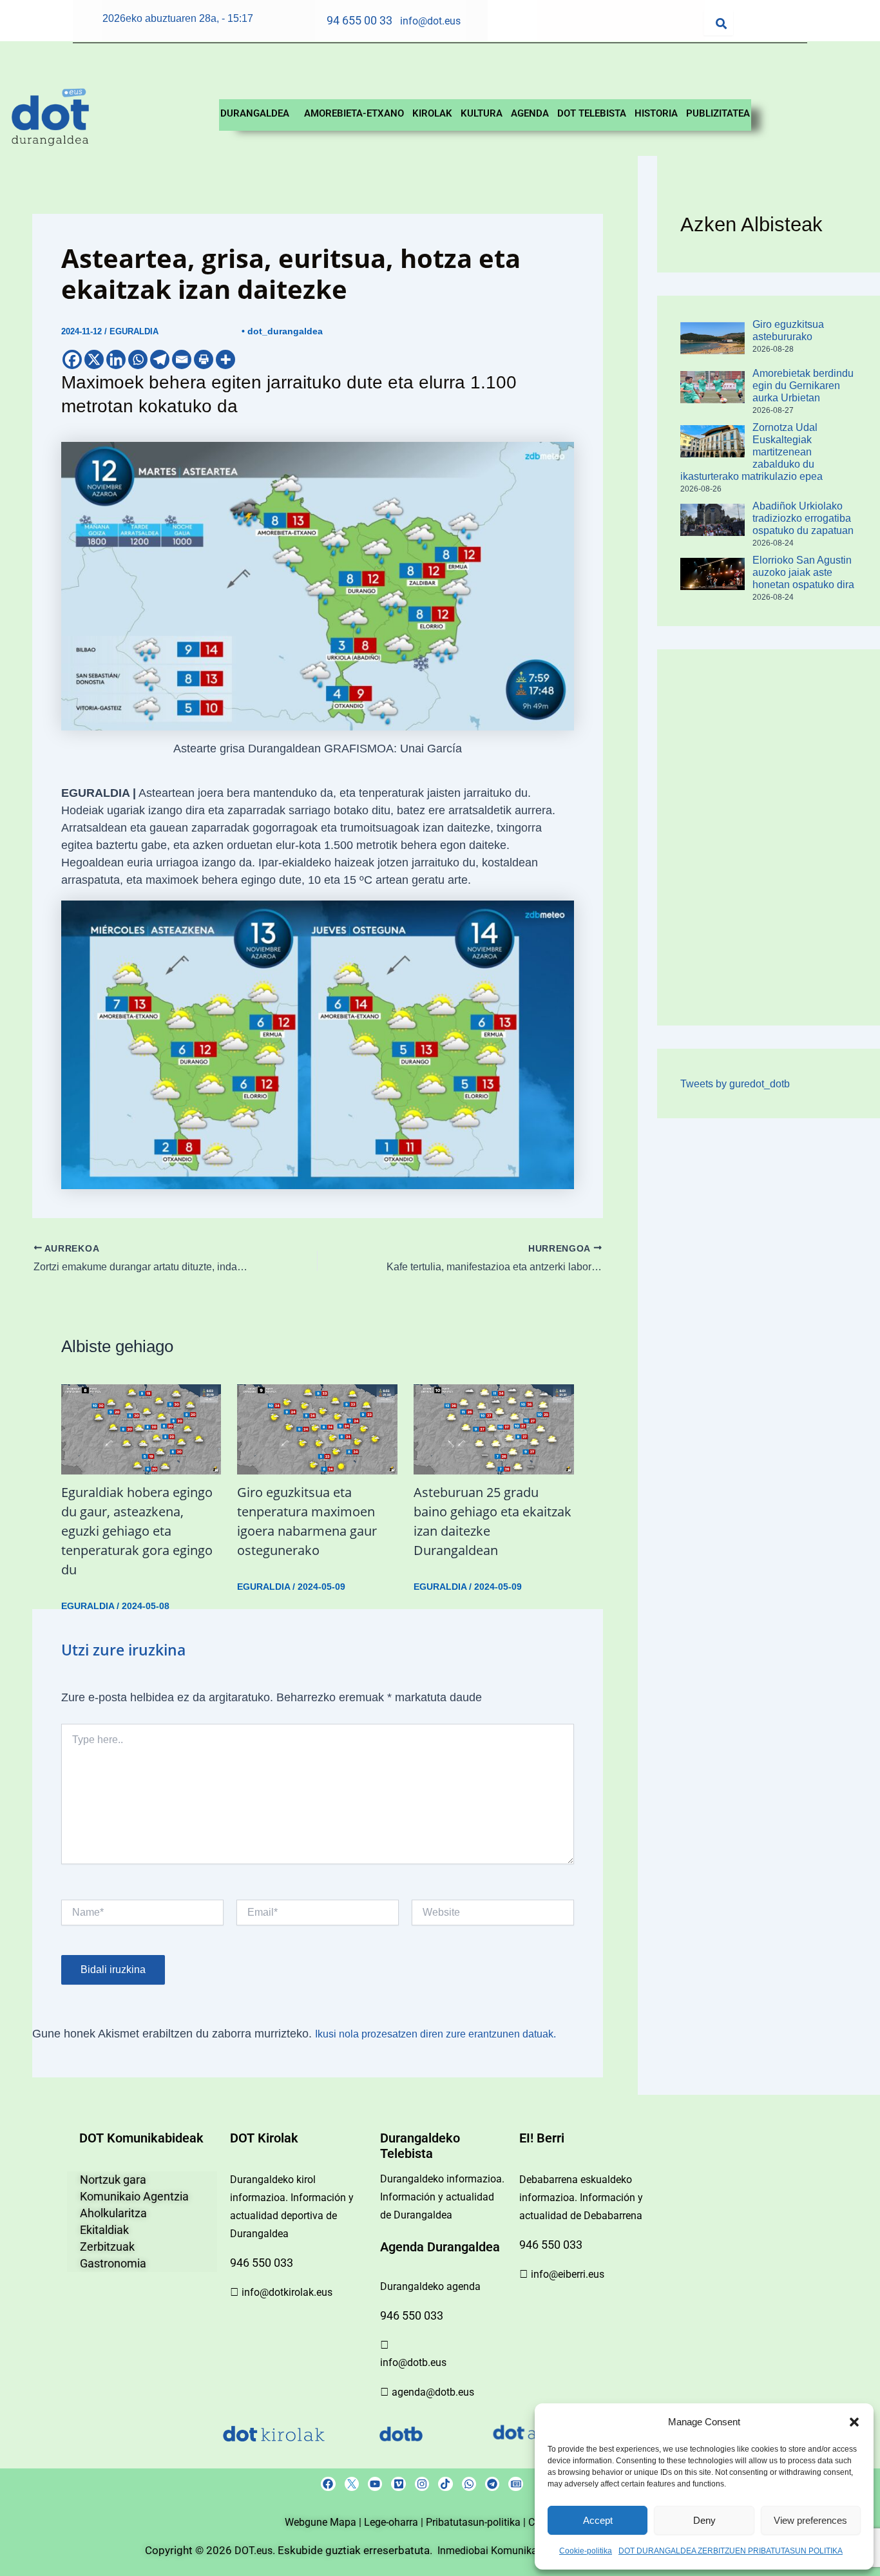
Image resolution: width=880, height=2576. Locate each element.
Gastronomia (113, 2263)
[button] (854, 2422)
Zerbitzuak (107, 2247)
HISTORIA (656, 113)
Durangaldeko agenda (430, 2286)
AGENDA (530, 113)
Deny (704, 2520)
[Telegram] (160, 359)
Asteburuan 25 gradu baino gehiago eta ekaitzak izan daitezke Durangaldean (493, 1521)
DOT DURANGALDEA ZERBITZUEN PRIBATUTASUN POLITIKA (731, 2551)
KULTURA (482, 113)
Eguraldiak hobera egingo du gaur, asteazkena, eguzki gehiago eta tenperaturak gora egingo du (137, 1531)
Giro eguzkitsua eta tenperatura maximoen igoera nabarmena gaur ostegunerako (307, 1521)
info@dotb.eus (413, 2362)
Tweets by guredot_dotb (735, 1084)
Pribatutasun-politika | (477, 2522)
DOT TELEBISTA (592, 113)
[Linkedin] (116, 359)
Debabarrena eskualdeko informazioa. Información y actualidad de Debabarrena (581, 2198)
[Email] (182, 359)
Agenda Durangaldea (440, 2247)
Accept (598, 2520)
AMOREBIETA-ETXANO (354, 113)
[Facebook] (72, 359)
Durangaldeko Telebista (420, 2146)
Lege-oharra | (395, 2522)
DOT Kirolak (264, 2138)
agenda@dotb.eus (433, 2392)
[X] (94, 359)
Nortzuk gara (113, 2180)
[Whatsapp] (138, 359)
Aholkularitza (113, 2213)
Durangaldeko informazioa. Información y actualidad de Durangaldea (442, 2197)
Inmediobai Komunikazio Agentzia (517, 2551)
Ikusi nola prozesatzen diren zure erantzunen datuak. (435, 2034)
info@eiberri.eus (568, 2274)
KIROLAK (432, 113)
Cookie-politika (586, 2551)
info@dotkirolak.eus (287, 2292)
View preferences (810, 2520)
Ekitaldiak (104, 2230)
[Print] (204, 359)
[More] (225, 359)
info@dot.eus (430, 21)
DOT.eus (253, 2551)
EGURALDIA (134, 331)
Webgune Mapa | (324, 2522)
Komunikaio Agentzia (134, 2196)
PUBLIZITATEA (718, 113)
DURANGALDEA (255, 113)
